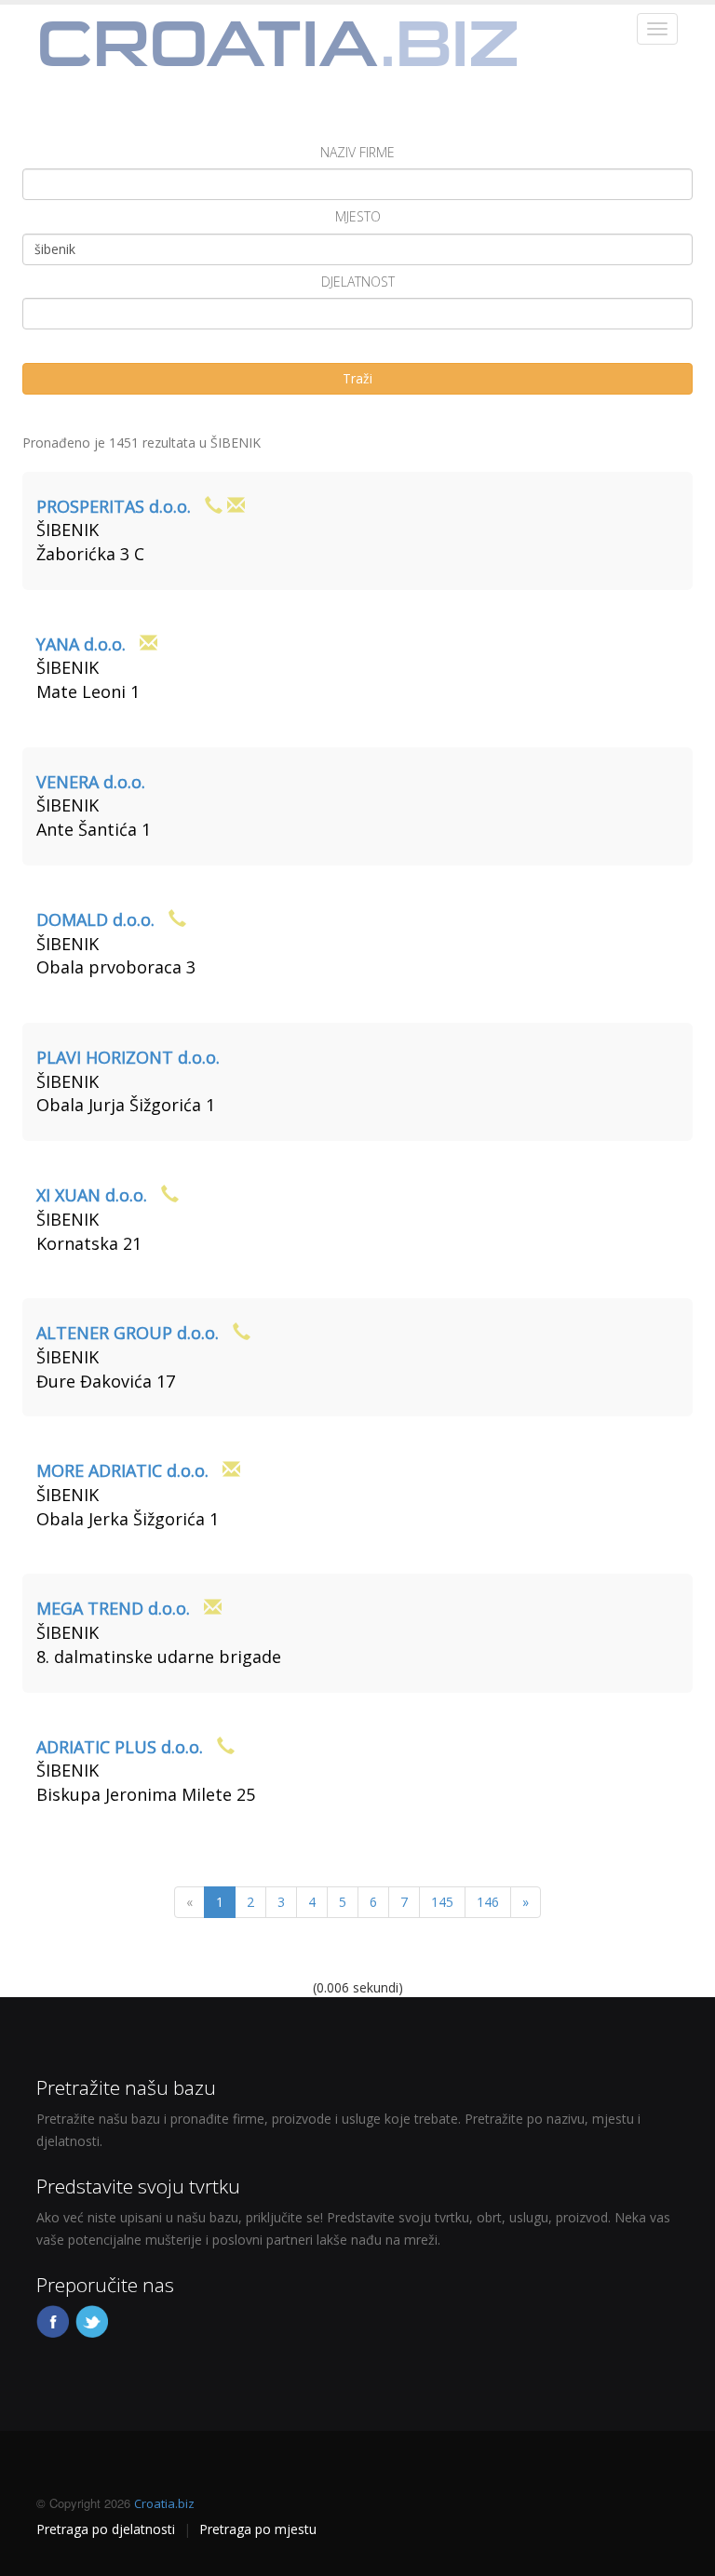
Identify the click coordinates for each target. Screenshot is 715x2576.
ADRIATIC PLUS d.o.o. (120, 1747)
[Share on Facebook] (54, 2320)
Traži (357, 378)
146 (488, 1902)
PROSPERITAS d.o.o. (114, 506)
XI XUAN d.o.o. (92, 1195)
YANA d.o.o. (81, 644)
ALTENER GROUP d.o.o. (128, 1333)
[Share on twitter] (93, 2320)
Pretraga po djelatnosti (106, 2529)
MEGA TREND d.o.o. (113, 1608)
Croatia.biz (164, 2503)
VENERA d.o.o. (91, 782)
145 (442, 1902)
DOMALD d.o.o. (95, 919)
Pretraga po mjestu (258, 2529)
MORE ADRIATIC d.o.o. (122, 1470)
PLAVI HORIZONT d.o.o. (128, 1057)
